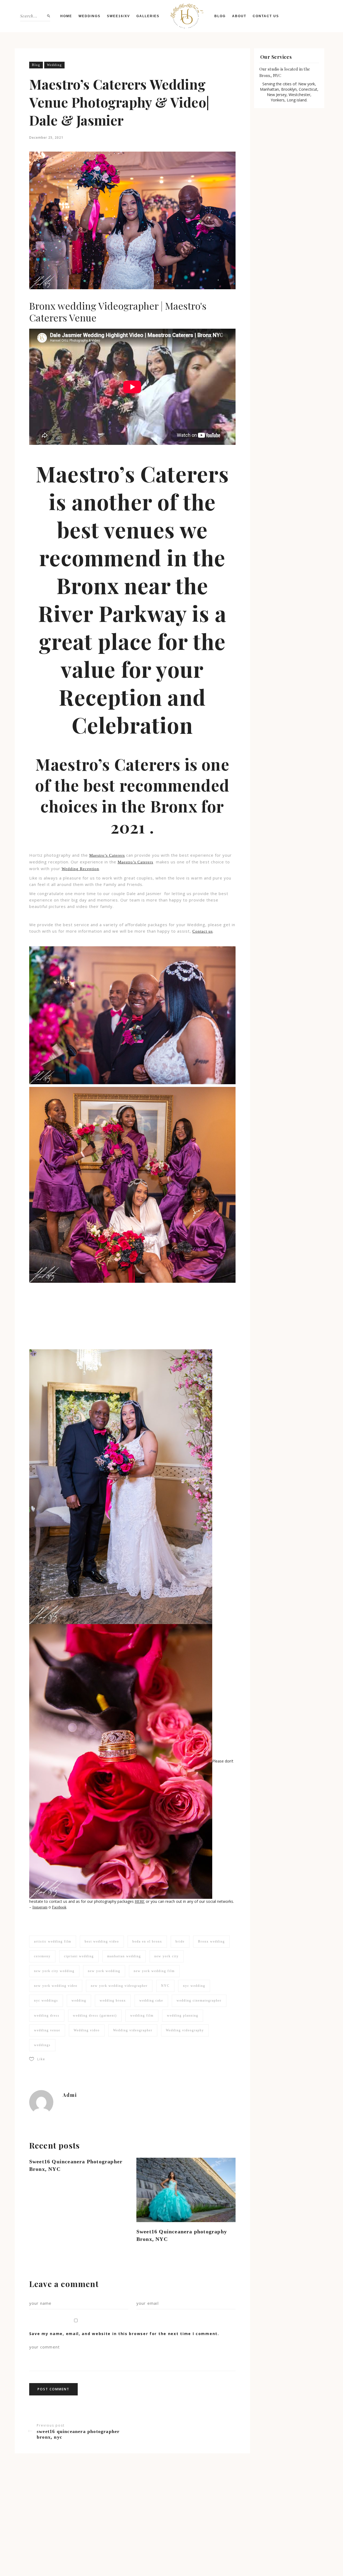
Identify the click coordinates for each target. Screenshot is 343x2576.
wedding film (142, 2016)
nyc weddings (46, 2000)
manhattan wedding (124, 1956)
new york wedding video (56, 1986)
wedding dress (47, 2016)
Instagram (40, 1907)
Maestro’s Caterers (107, 855)
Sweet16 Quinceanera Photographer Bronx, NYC (76, 2165)
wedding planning (183, 2016)
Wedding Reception (80, 869)
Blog (220, 16)
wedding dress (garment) (95, 2016)
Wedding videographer (133, 2030)
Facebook (59, 1907)
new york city (167, 1956)
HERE (140, 1902)
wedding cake (151, 2000)
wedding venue (47, 2030)
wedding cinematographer (199, 2000)
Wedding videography (185, 2030)
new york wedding (104, 1971)
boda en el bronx (147, 1941)
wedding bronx (113, 2000)
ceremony (42, 1956)
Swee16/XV (118, 16)
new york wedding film (154, 1971)
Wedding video (87, 2030)
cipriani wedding (79, 1956)
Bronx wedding (211, 1941)
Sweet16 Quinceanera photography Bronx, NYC (182, 2235)
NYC (165, 1986)
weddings (42, 2045)
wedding (79, 2000)
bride (180, 1941)
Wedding (54, 65)
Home (66, 16)
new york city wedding (54, 1971)
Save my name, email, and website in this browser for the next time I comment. (124, 2334)
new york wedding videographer (119, 1986)
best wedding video (102, 1941)
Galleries (148, 16)
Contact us (266, 16)
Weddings (90, 16)
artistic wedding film (53, 1941)
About (239, 16)
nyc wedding (194, 1986)
